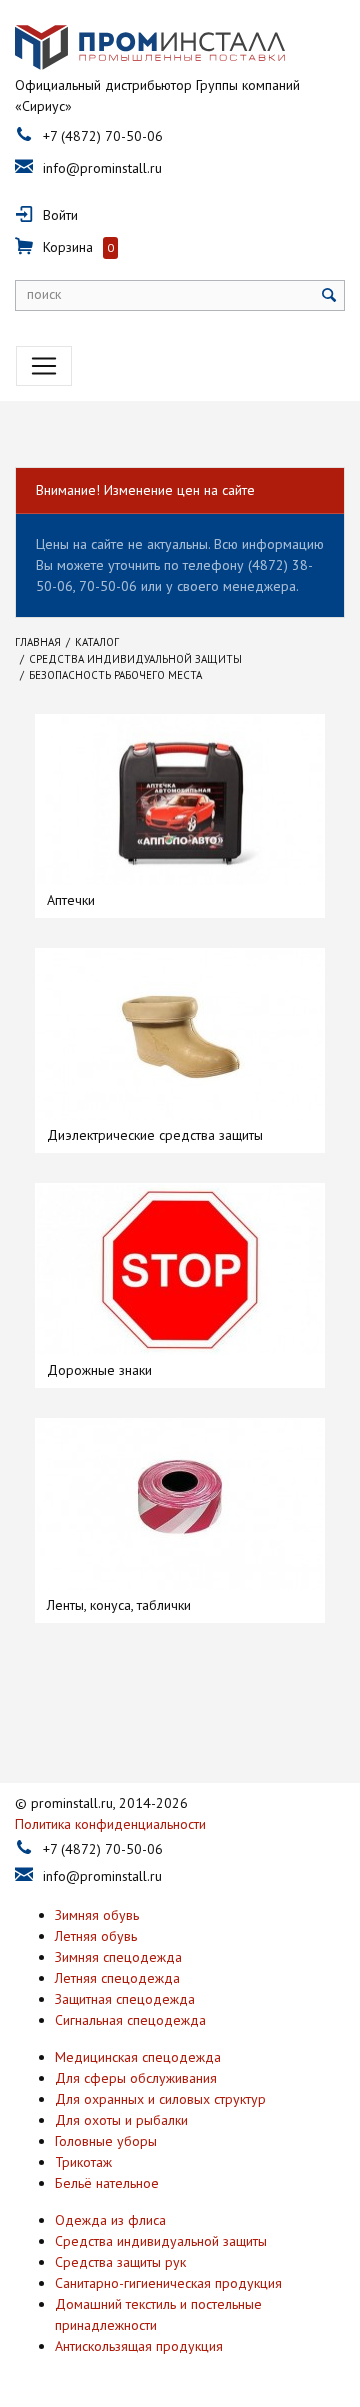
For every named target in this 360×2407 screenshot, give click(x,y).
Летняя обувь (96, 1936)
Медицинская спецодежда (138, 2057)
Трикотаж (83, 2162)
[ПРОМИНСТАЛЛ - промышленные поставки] (150, 47)
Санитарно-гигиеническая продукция (168, 2283)
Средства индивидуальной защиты (161, 2241)
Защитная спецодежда (125, 1999)
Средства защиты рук (120, 2262)
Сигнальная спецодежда (130, 2020)
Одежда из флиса (110, 2220)
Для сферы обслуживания (136, 2078)
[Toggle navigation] (44, 366)
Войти (60, 215)
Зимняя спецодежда (118, 1957)
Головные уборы (106, 2141)
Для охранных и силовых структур (160, 2099)
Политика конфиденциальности (110, 1824)
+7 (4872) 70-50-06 (103, 136)
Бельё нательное (107, 2183)
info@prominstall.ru (102, 168)
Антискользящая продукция (139, 2346)
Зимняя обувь (97, 1915)
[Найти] (329, 295)
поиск (44, 294)
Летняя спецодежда (117, 1978)
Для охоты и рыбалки (121, 2120)
